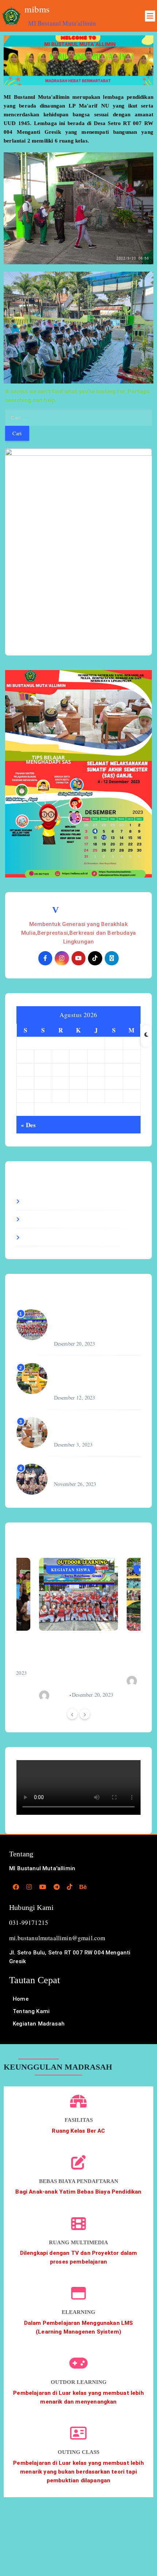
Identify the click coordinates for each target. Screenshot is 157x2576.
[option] (78, 1629)
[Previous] (72, 1714)
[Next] (85, 1714)
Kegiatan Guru (45, 1219)
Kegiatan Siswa (46, 1237)
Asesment (38, 1201)
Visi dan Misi (78, 910)
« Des (28, 1125)
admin (61, 1695)
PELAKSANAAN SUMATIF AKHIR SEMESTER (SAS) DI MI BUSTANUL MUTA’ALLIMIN (96, 1428)
